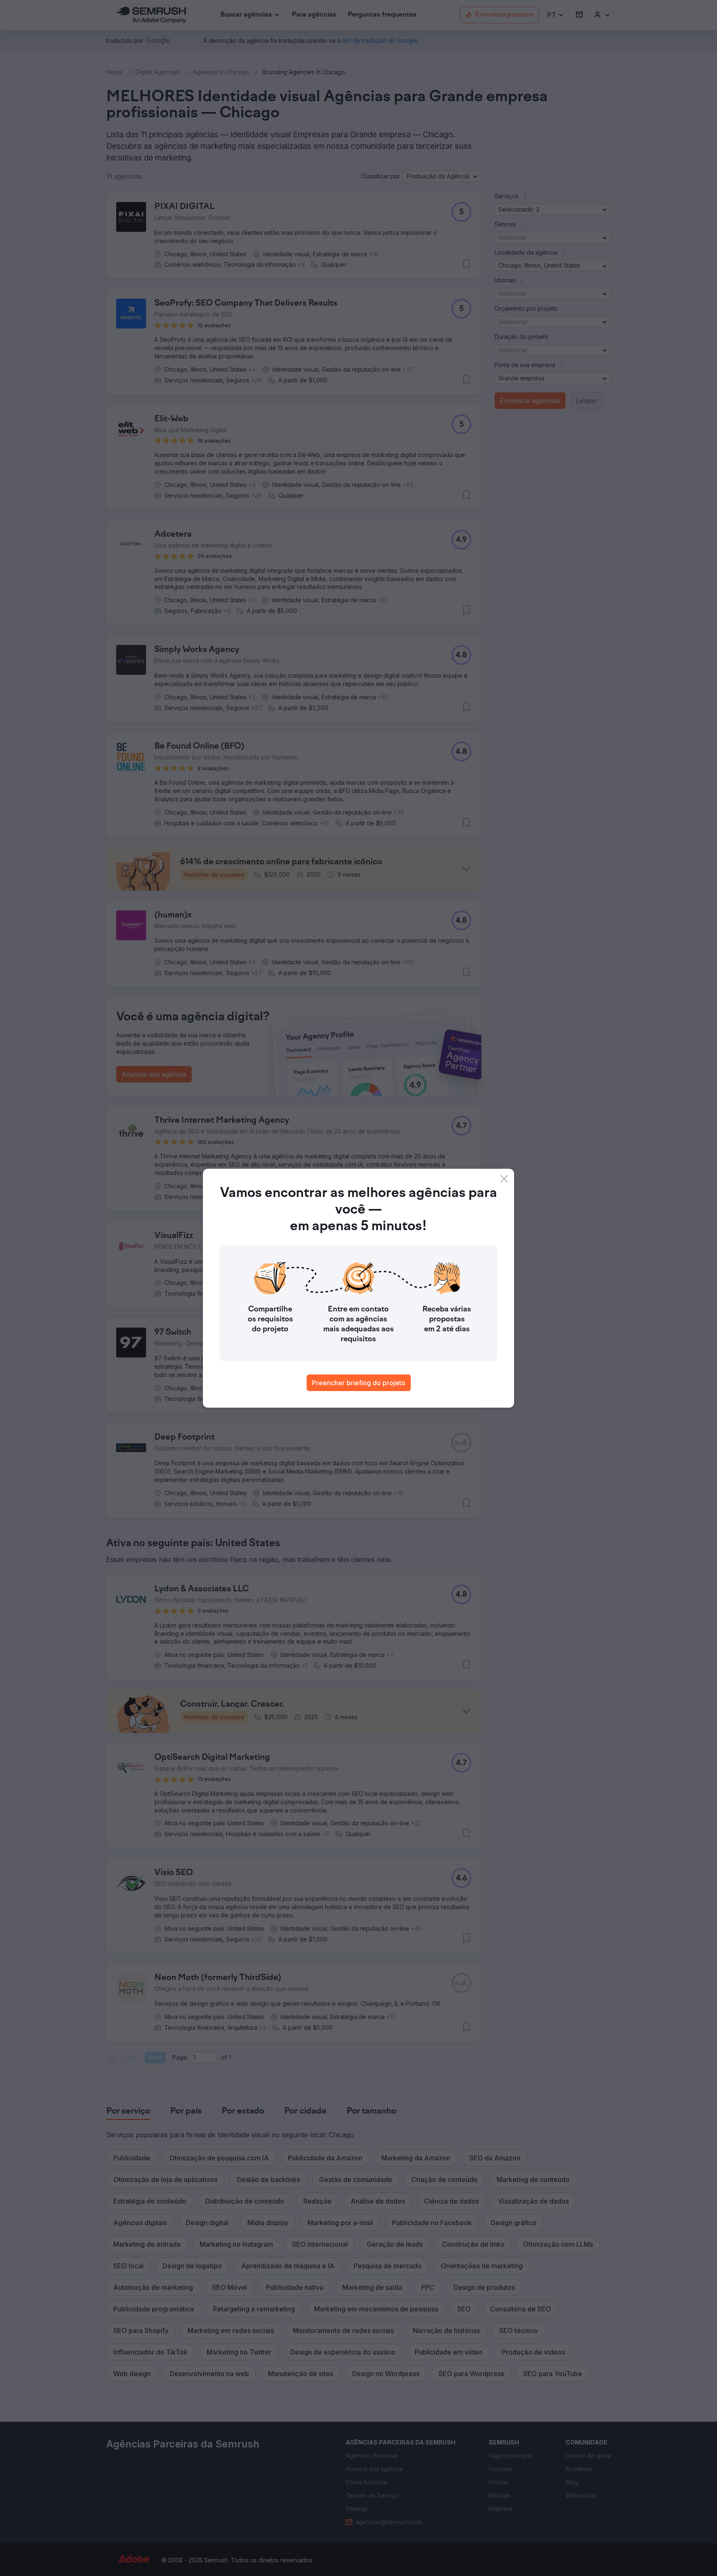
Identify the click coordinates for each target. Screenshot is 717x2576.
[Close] (504, 1179)
